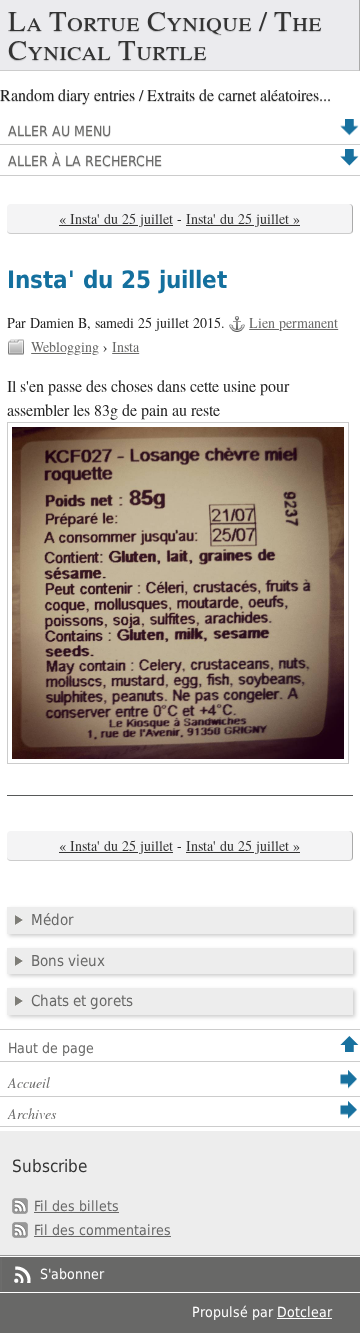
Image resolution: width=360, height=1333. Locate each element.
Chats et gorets (82, 1001)
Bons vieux (68, 961)
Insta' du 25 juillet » (243, 218)
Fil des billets (76, 1206)
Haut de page (51, 1048)
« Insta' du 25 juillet (116, 218)
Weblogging (65, 346)
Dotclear (304, 1312)
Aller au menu (59, 131)
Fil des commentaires (102, 1230)
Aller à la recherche (85, 161)
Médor (52, 920)
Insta (125, 346)
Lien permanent (293, 322)
